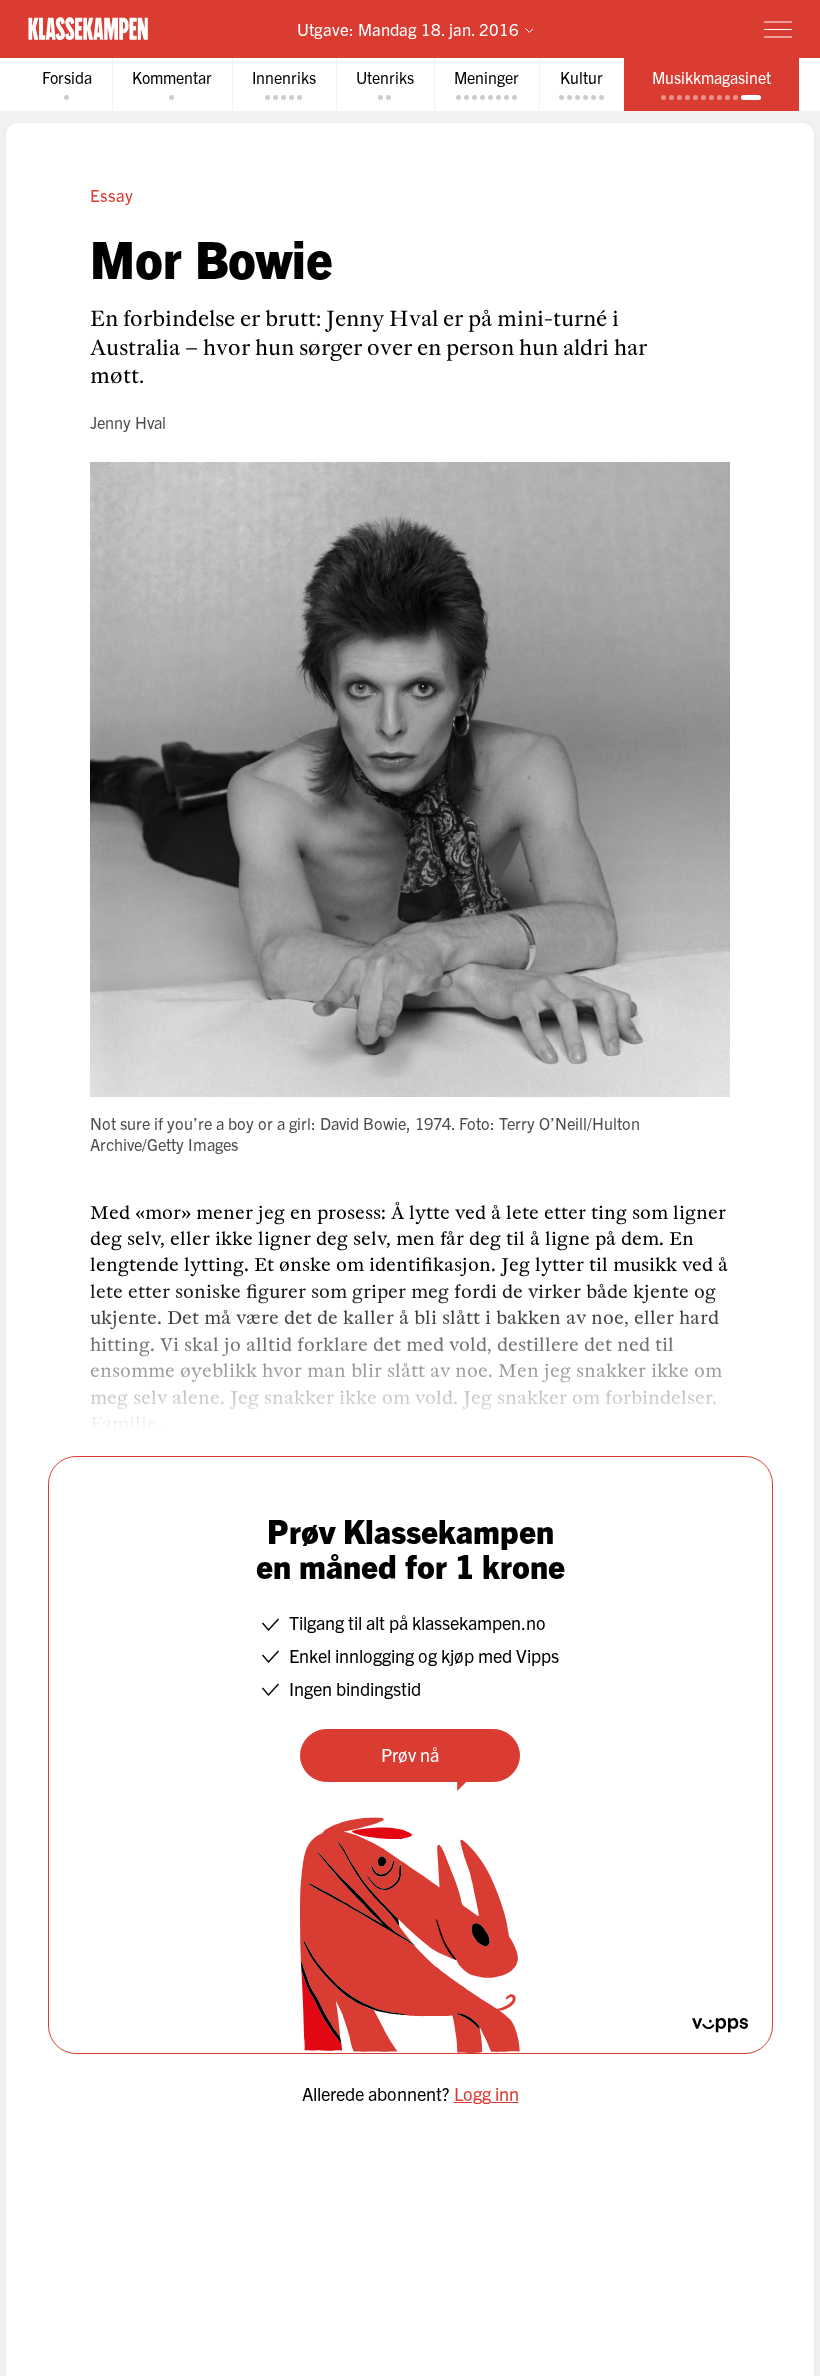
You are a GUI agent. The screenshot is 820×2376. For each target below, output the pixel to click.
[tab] (67, 84)
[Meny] (778, 29)
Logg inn (486, 2093)
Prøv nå (410, 1754)
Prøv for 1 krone (661, 27)
